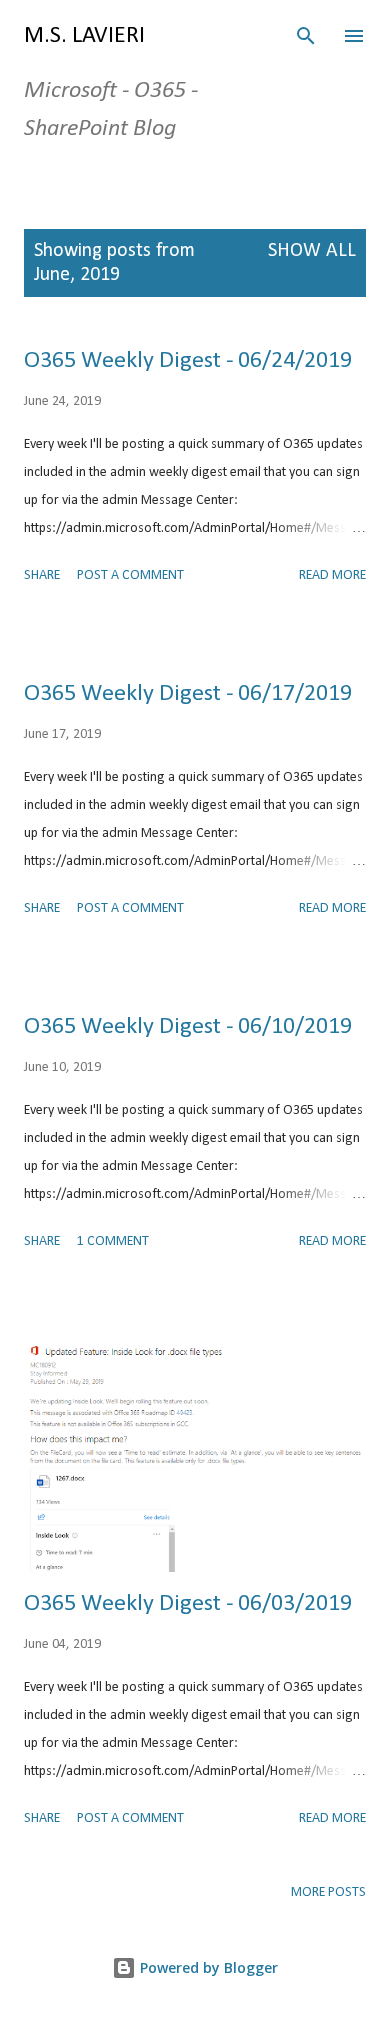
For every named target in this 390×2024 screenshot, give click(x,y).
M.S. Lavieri (84, 36)
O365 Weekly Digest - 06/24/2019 (188, 361)
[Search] (306, 36)
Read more (332, 575)
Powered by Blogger (207, 1967)
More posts (328, 1892)
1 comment (113, 1241)
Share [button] (42, 575)
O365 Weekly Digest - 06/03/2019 (188, 1604)
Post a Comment (130, 575)
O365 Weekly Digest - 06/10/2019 (188, 1027)
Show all (312, 251)
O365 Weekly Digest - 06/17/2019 (188, 694)
